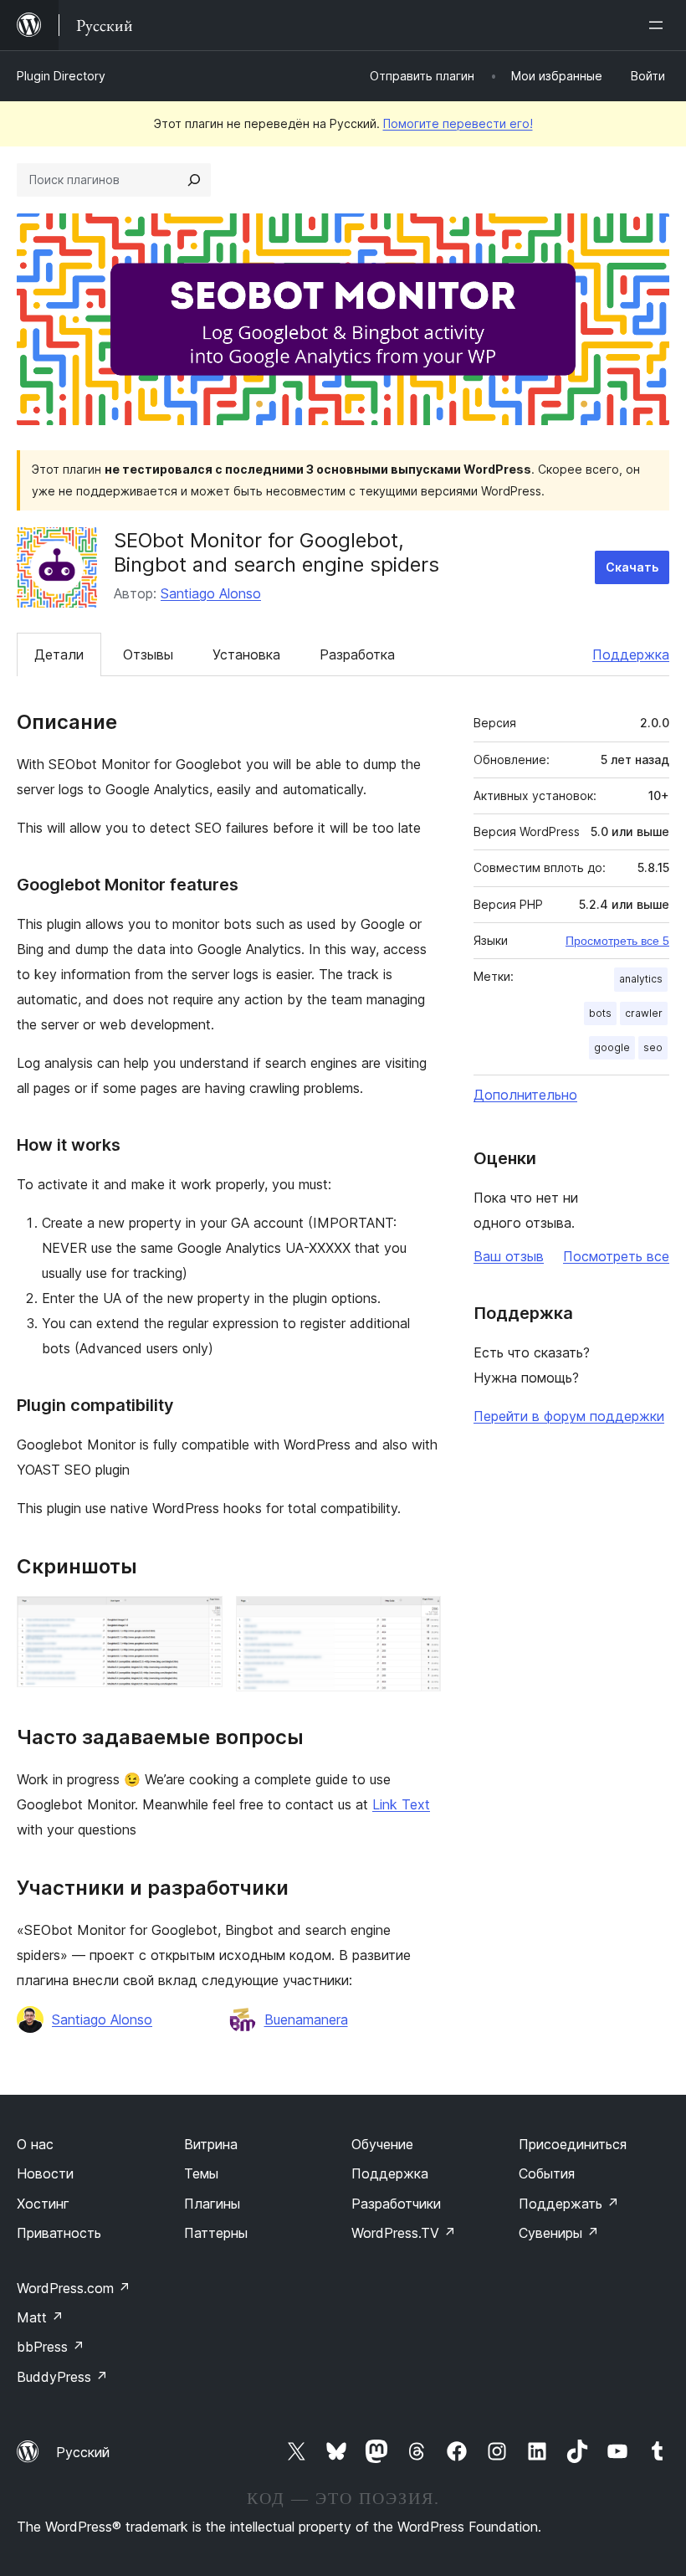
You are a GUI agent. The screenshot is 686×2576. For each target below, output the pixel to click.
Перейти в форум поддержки (569, 1416)
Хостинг (43, 2204)
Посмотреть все (616, 1256)
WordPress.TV (404, 2233)
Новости (45, 2173)
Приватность (59, 2233)
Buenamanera (306, 2019)
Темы (201, 2173)
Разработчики (396, 2204)
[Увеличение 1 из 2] (200, 1619)
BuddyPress (62, 2377)
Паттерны (216, 2233)
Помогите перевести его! (458, 123)
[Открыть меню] (659, 25)
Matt (40, 2317)
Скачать (632, 567)
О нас (35, 2144)
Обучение (382, 2144)
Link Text (401, 1804)
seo (653, 1047)
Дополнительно (525, 1095)
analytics (641, 979)
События (547, 2173)
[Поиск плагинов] (194, 180)
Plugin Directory (61, 76)
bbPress (51, 2347)
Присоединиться (573, 2144)
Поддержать (569, 2204)
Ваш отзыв (509, 1256)
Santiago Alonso (211, 593)
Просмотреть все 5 (617, 941)
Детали (59, 654)
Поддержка (631, 654)
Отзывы (148, 654)
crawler (644, 1013)
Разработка (357, 654)
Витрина (211, 2144)
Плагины (212, 2204)
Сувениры (559, 2233)
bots (600, 1013)
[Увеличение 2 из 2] (418, 1619)
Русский (83, 2452)
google (612, 1047)
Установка (246, 654)
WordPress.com (74, 2288)
